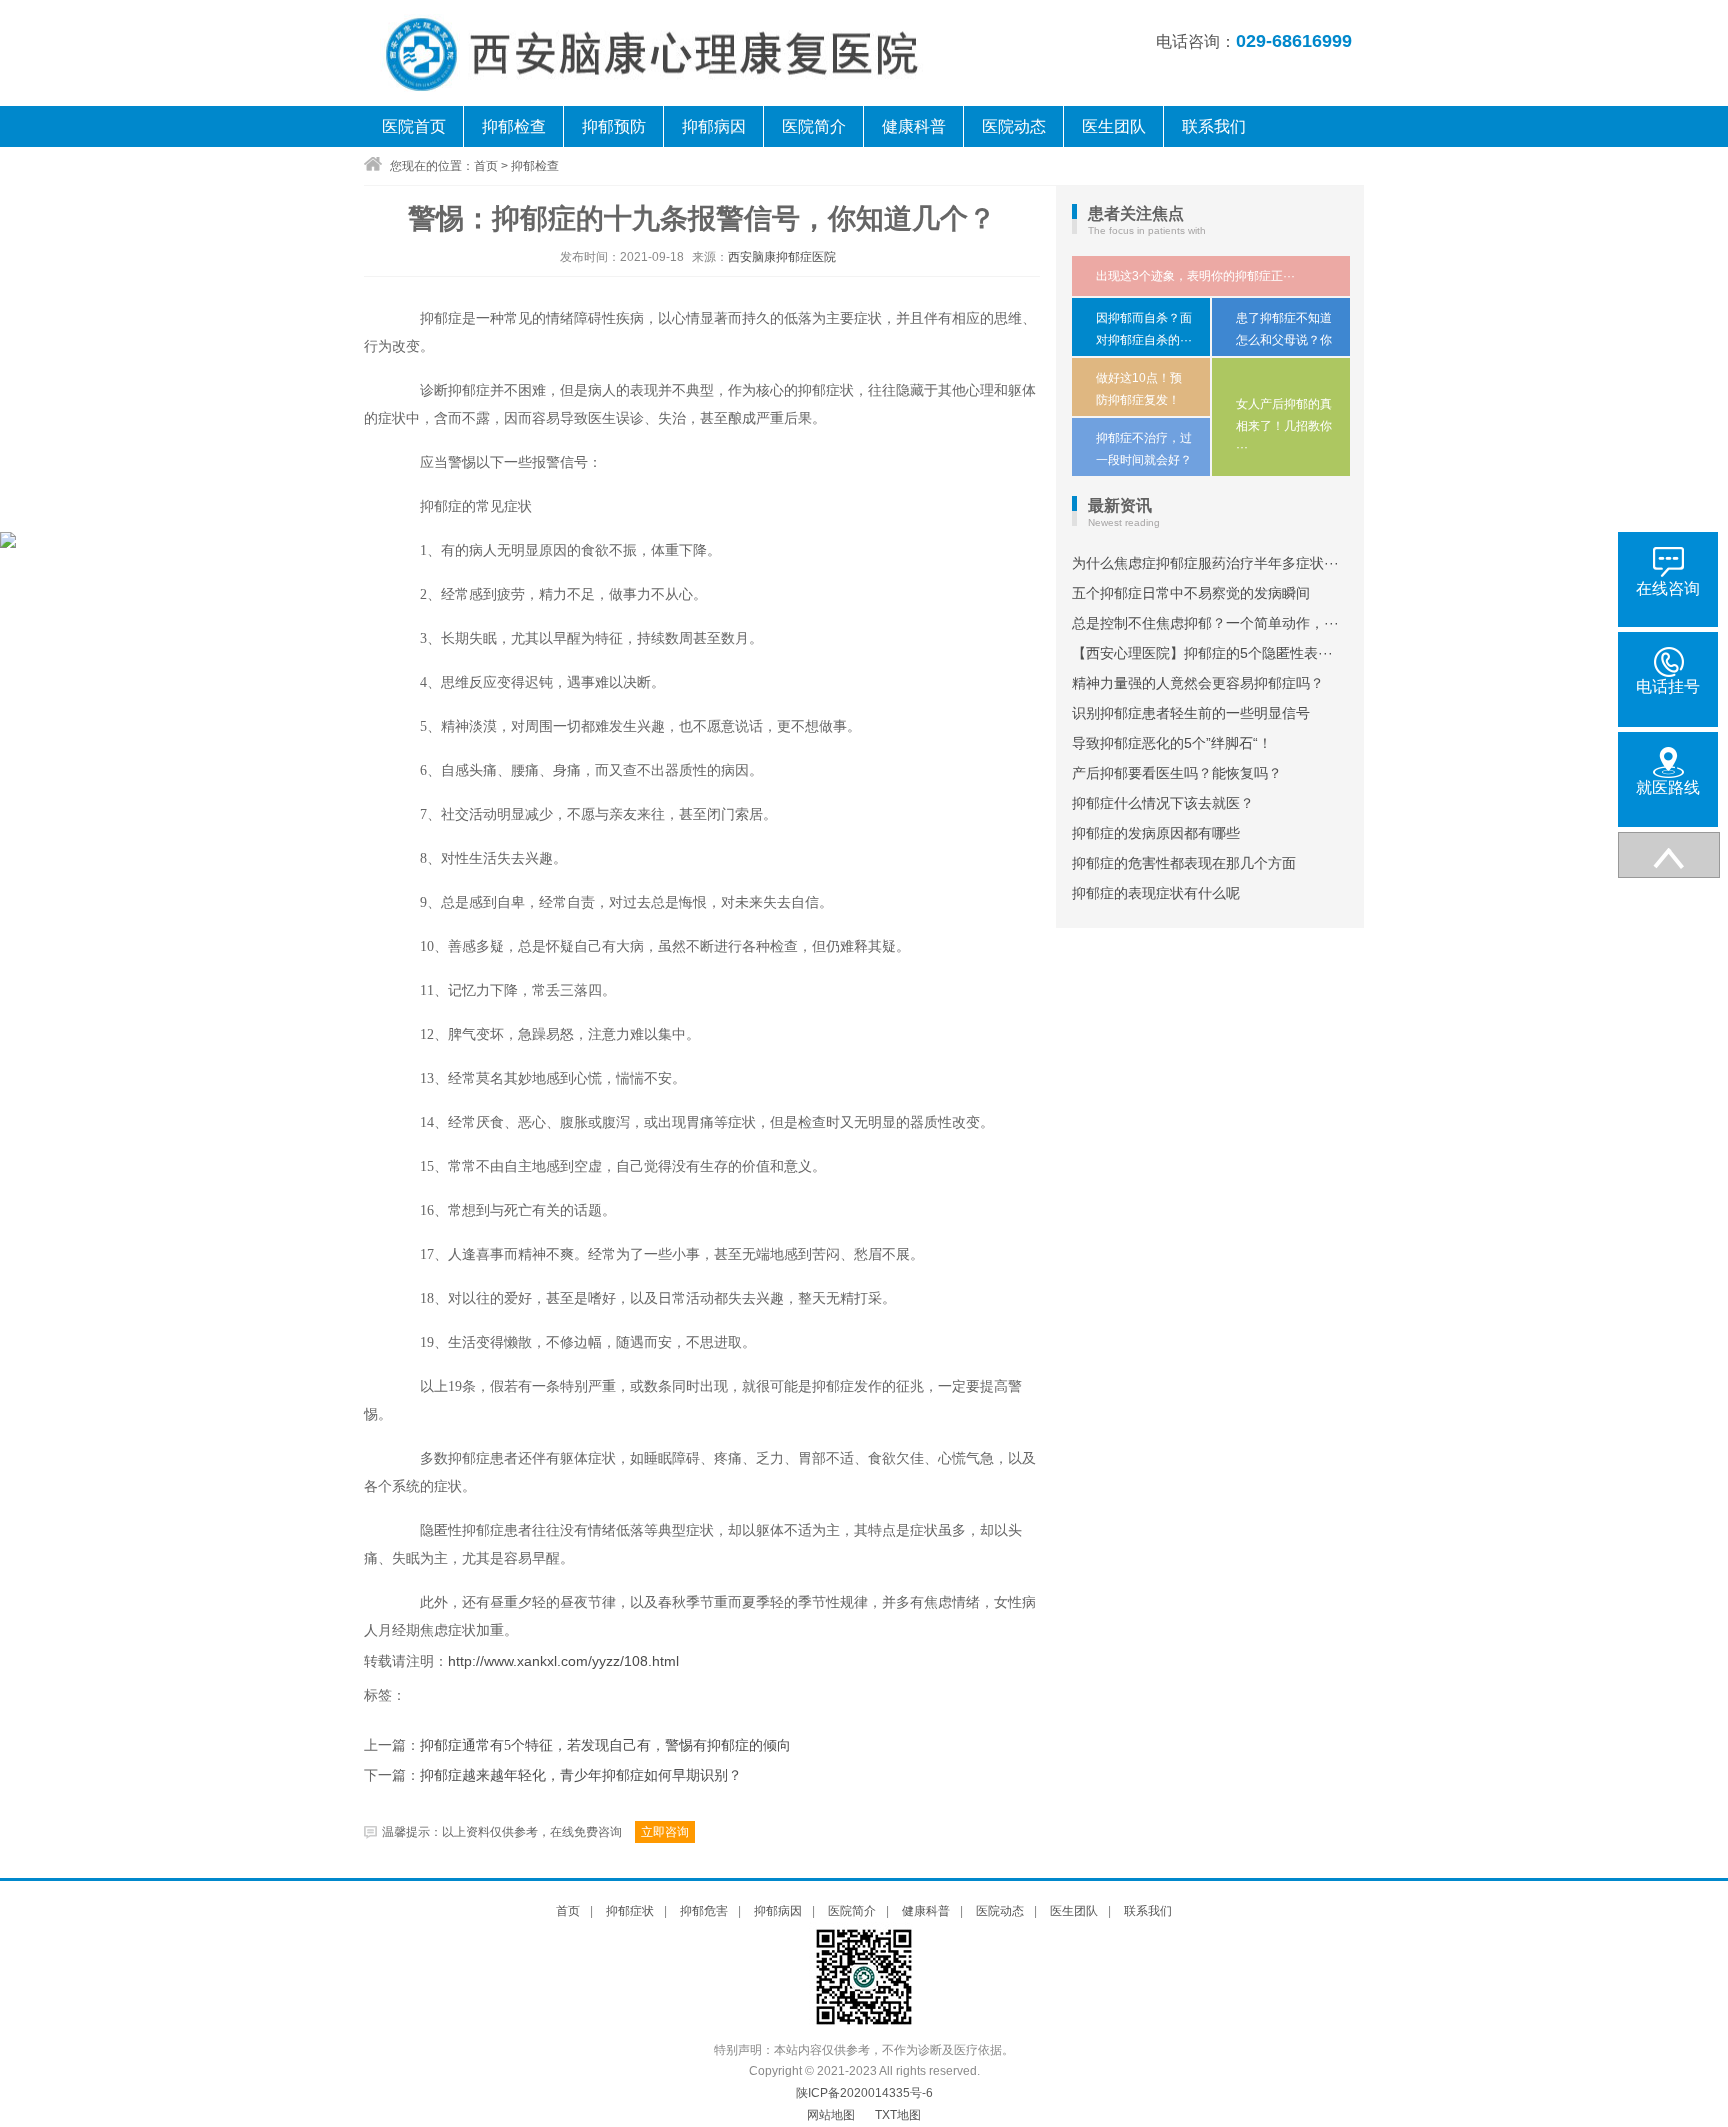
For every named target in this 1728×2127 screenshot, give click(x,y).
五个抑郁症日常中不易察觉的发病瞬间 (1191, 593)
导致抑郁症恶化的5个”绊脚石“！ (1172, 743)
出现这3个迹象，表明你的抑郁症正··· (1195, 276)
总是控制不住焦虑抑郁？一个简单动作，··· (1205, 623)
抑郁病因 (714, 126)
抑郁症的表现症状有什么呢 (1156, 893)
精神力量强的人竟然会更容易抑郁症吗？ (1198, 683)
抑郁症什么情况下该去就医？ (1163, 803)
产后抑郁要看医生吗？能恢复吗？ (1177, 773)
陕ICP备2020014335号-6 (864, 2093)
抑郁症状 (630, 1911)
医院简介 (814, 126)
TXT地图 (898, 2115)
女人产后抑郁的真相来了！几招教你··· (1284, 425)
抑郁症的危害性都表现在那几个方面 (1184, 863)
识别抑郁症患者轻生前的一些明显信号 (1191, 713)
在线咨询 (1668, 588)
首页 (486, 166)
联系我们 (1214, 126)
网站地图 (831, 2115)
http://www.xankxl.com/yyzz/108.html (563, 1661)
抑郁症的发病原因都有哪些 (1156, 833)
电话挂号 (1668, 686)
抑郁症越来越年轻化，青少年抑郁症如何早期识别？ (581, 1775)
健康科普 (914, 126)
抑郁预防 (614, 126)
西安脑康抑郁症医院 (782, 257)
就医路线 (1668, 787)
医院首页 (414, 126)
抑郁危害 (704, 1911)
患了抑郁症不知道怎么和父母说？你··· (1284, 339)
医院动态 (1014, 126)
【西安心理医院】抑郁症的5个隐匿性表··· (1202, 653)
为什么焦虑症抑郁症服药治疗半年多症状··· (1205, 563)
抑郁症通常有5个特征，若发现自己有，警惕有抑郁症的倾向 (605, 1745)
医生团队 (1114, 126)
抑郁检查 (514, 126)
